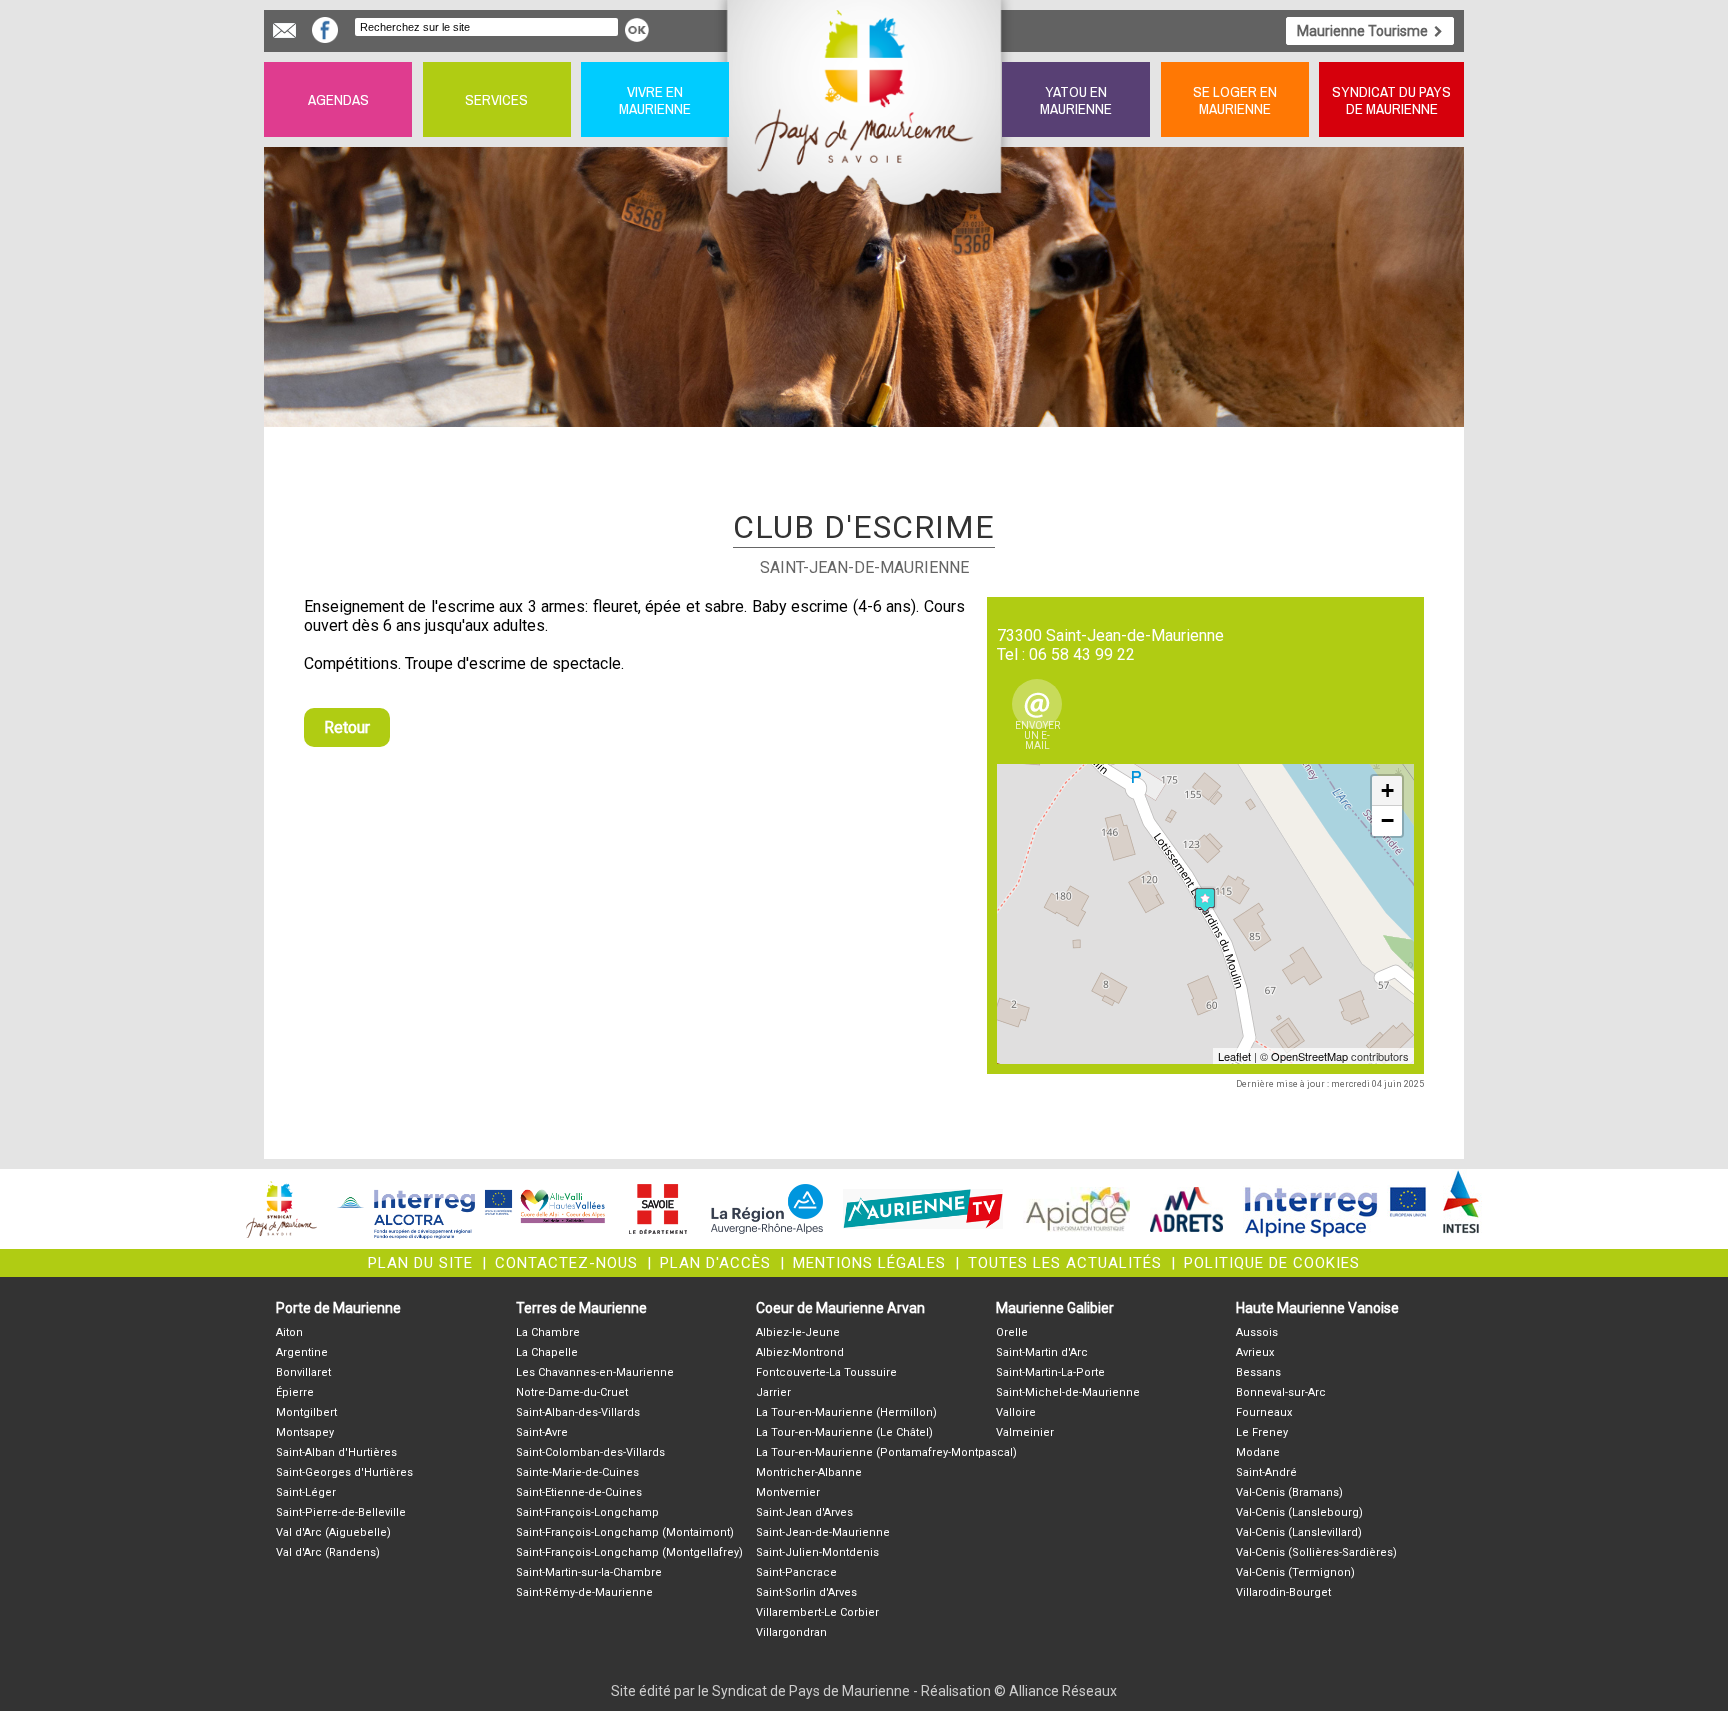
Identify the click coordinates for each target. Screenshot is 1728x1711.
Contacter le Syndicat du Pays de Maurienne (284, 30)
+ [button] (1387, 790)
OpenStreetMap (1309, 1056)
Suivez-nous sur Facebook (325, 30)
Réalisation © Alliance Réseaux (1019, 1691)
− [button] (1387, 820)
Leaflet (1234, 1056)
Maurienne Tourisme (1362, 31)
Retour (347, 727)
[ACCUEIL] (865, 99)
